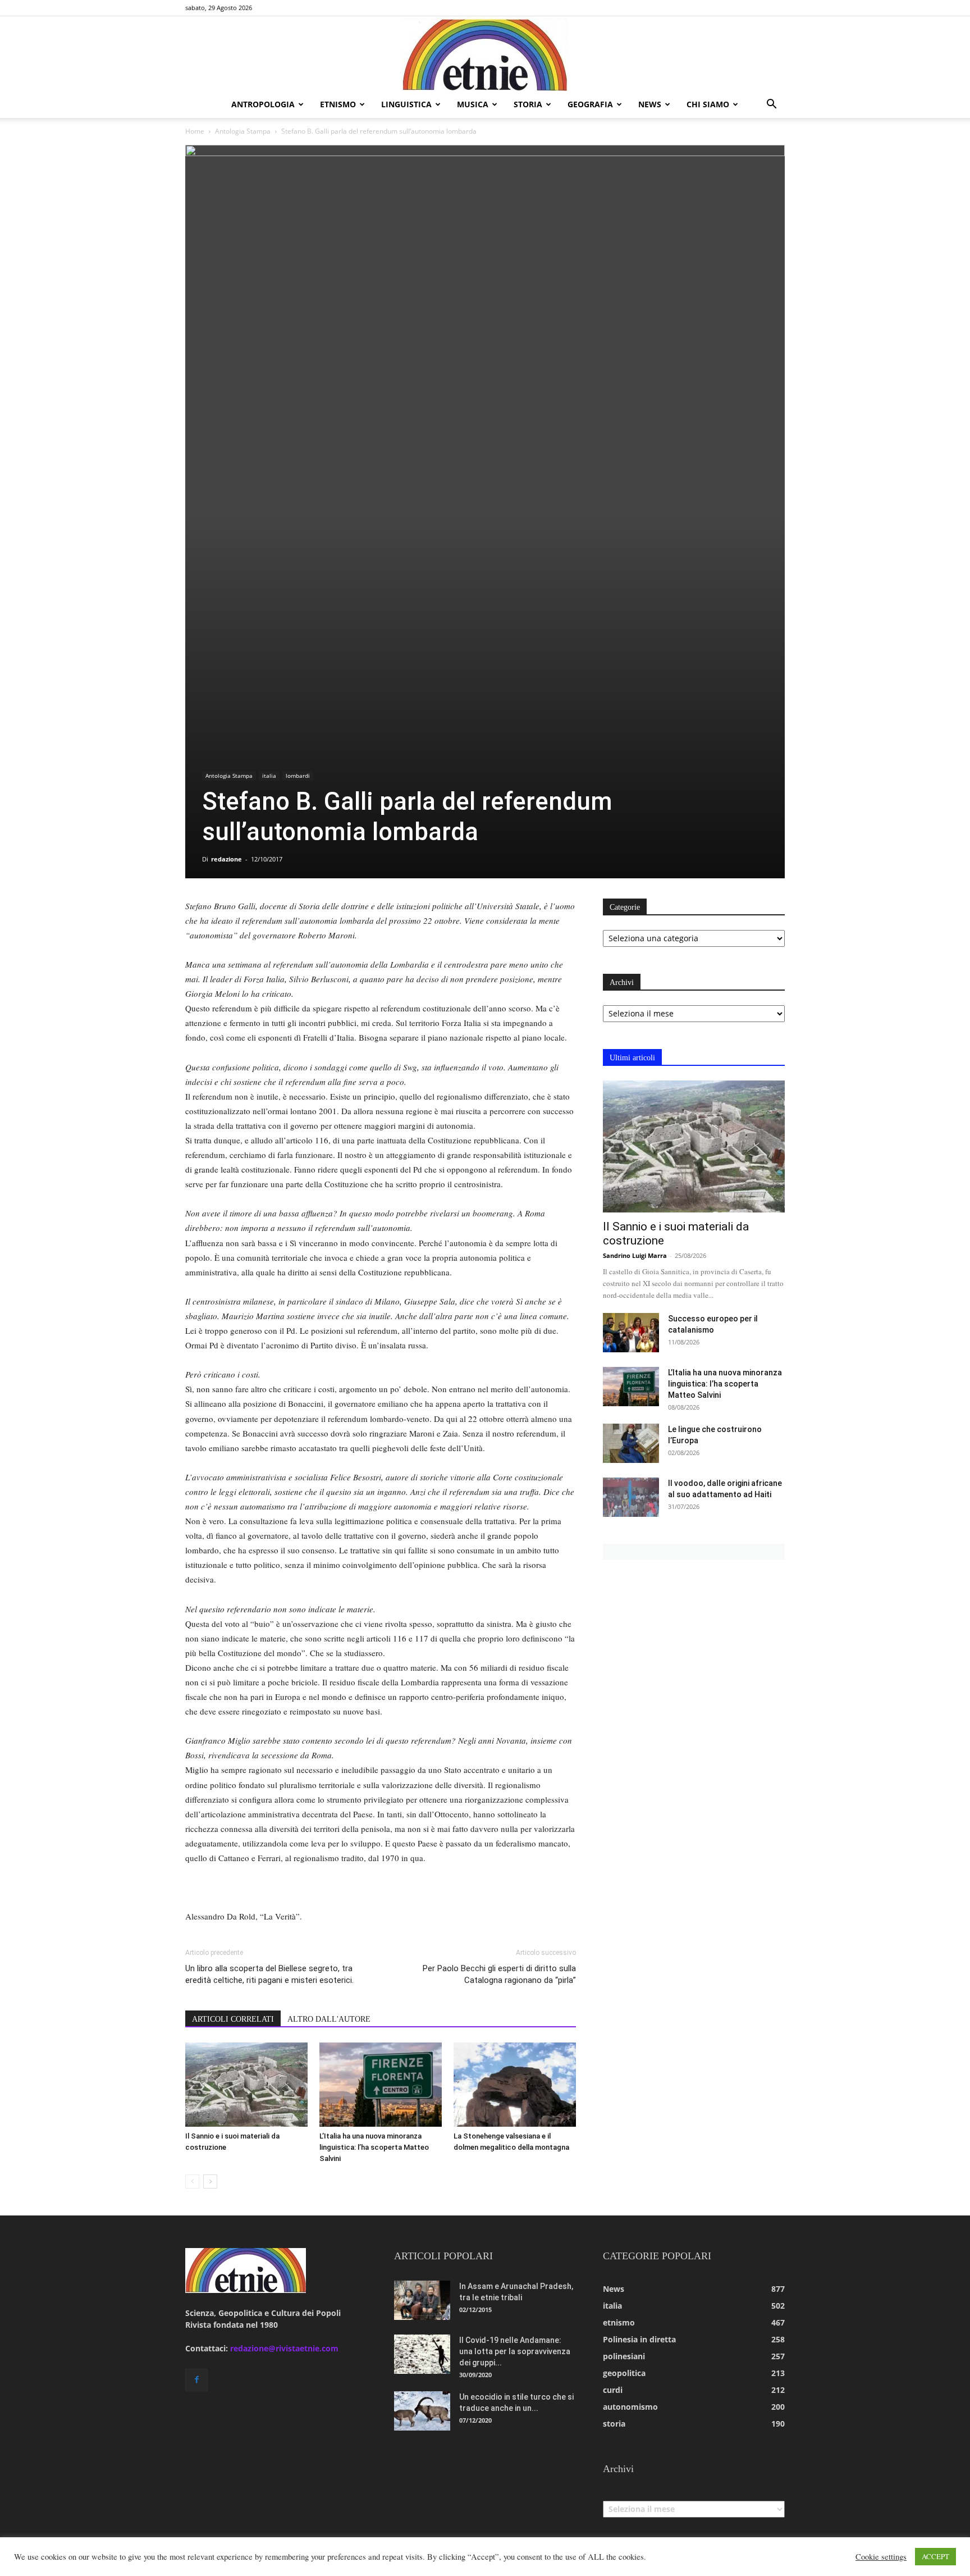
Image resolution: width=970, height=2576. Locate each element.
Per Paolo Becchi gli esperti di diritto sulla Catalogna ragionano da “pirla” (499, 1974)
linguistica (406, 104)
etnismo (338, 104)
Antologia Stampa (243, 131)
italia (269, 776)
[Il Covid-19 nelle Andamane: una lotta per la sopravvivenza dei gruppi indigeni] (422, 2354)
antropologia (263, 104)
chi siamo (708, 104)
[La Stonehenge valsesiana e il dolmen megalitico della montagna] (515, 2085)
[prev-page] (192, 2181)
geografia (590, 104)
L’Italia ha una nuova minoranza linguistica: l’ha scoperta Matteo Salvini (374, 2147)
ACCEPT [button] (935, 2556)
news (650, 104)
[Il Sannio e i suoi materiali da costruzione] (246, 2085)
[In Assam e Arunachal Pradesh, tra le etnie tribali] (422, 2300)
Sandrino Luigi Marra (635, 1255)
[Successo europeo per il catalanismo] (631, 1333)
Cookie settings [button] (881, 2557)
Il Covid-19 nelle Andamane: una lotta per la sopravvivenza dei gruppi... (515, 2351)
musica (473, 104)
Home (195, 131)
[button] (771, 105)
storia (528, 104)
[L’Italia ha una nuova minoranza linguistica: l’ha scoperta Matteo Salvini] (381, 2085)
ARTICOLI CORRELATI (233, 2019)
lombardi (298, 776)
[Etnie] (485, 54)
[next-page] (210, 2181)
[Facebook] (196, 2380)
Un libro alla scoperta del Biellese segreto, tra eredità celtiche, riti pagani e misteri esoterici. (269, 1974)
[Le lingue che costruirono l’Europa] (631, 1443)
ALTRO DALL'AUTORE (329, 2019)
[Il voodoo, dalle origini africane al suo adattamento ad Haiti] (631, 1497)
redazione (227, 859)
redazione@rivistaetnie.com (284, 2348)
